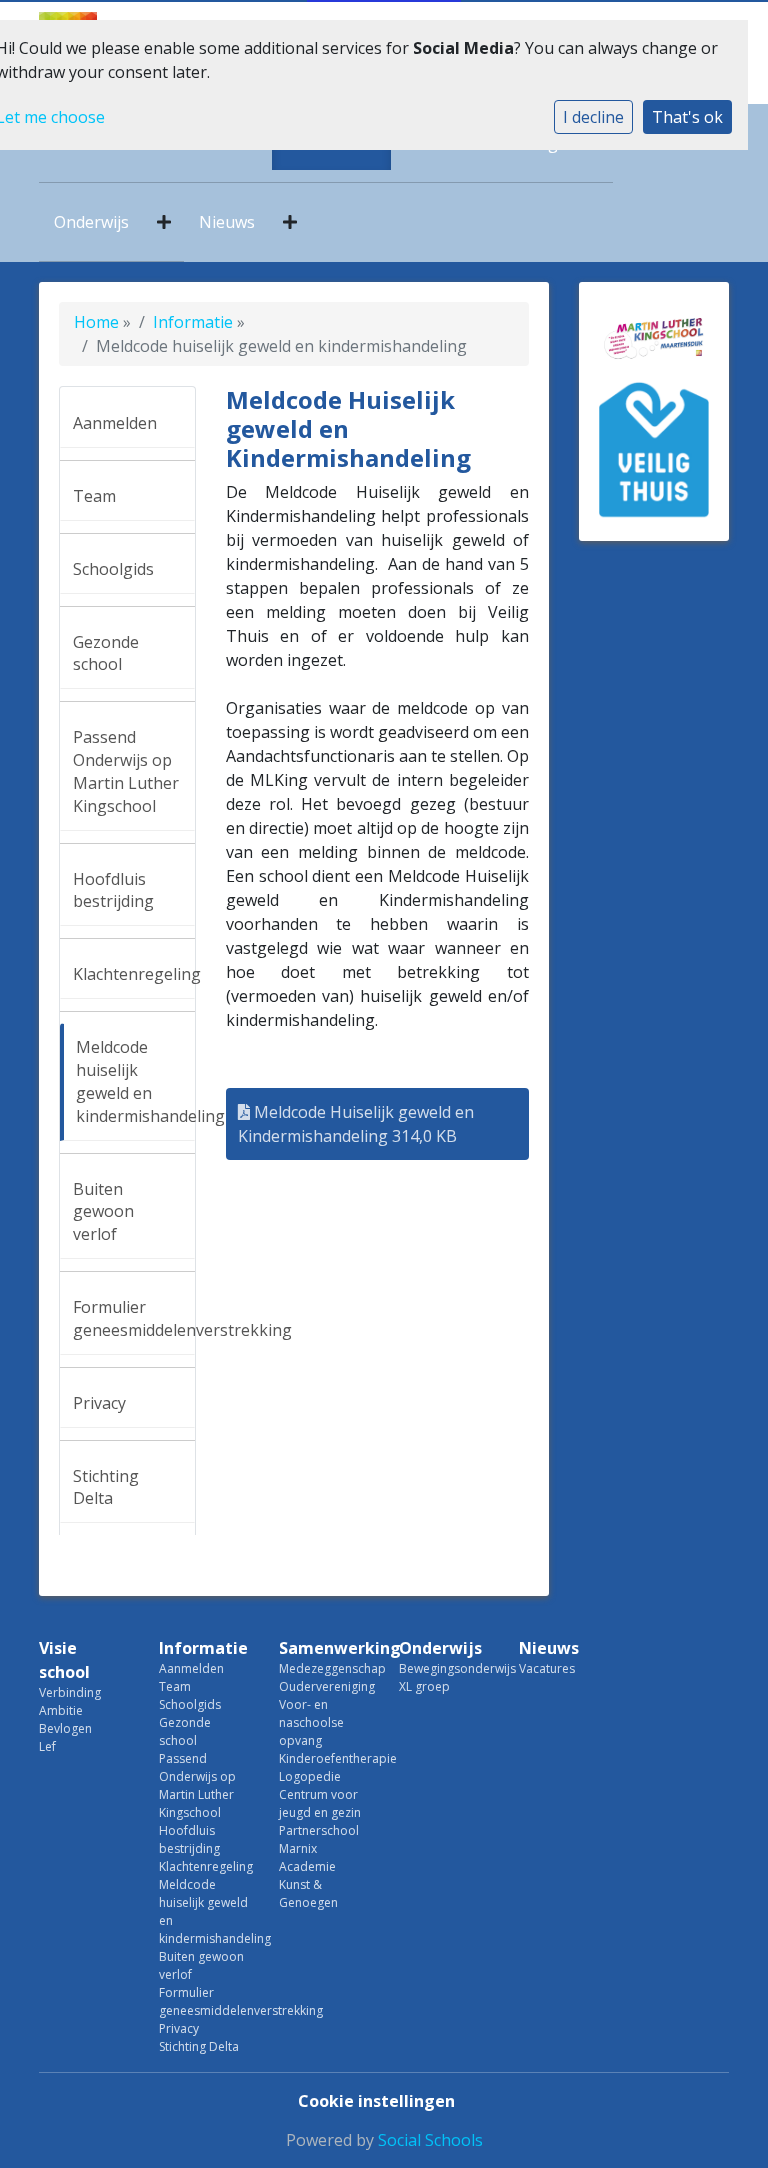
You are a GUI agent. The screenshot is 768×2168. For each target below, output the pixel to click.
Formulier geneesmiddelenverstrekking (134, 1318)
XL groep (424, 1686)
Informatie (193, 322)
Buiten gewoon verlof (103, 1212)
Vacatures (547, 1668)
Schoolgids (113, 569)
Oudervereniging (324, 1686)
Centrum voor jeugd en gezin (320, 1803)
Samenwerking (324, 1648)
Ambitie (61, 1710)
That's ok (687, 117)
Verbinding (70, 1692)
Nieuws (227, 222)
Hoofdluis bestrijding (113, 890)
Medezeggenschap (324, 1668)
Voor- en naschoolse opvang (311, 1722)
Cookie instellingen (376, 2101)
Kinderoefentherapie (324, 1758)
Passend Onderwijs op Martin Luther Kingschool (126, 771)
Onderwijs (91, 222)
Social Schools (430, 2140)
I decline (593, 117)
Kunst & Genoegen (308, 1893)
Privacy (99, 1403)
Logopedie (310, 1776)
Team (94, 496)
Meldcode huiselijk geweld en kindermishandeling (135, 1081)
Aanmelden (115, 423)
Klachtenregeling (134, 974)
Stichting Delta (106, 1487)
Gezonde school (106, 653)
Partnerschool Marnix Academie (319, 1848)
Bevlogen (65, 1728)
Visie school (64, 1660)
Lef (47, 1746)
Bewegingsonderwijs (444, 1668)
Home (96, 322)
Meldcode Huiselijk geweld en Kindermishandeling (356, 1124)
